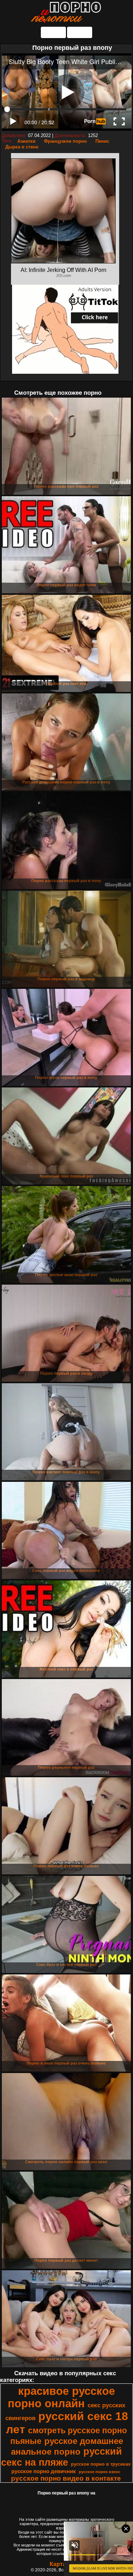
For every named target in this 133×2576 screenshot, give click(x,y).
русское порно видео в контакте (66, 2478)
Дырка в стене (22, 147)
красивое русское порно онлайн (61, 2397)
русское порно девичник (44, 2471)
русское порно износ (99, 2472)
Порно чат (80, 32)
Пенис (102, 141)
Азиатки (26, 141)
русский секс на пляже (62, 2457)
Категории (53, 32)
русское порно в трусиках (101, 2464)
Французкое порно (65, 141)
